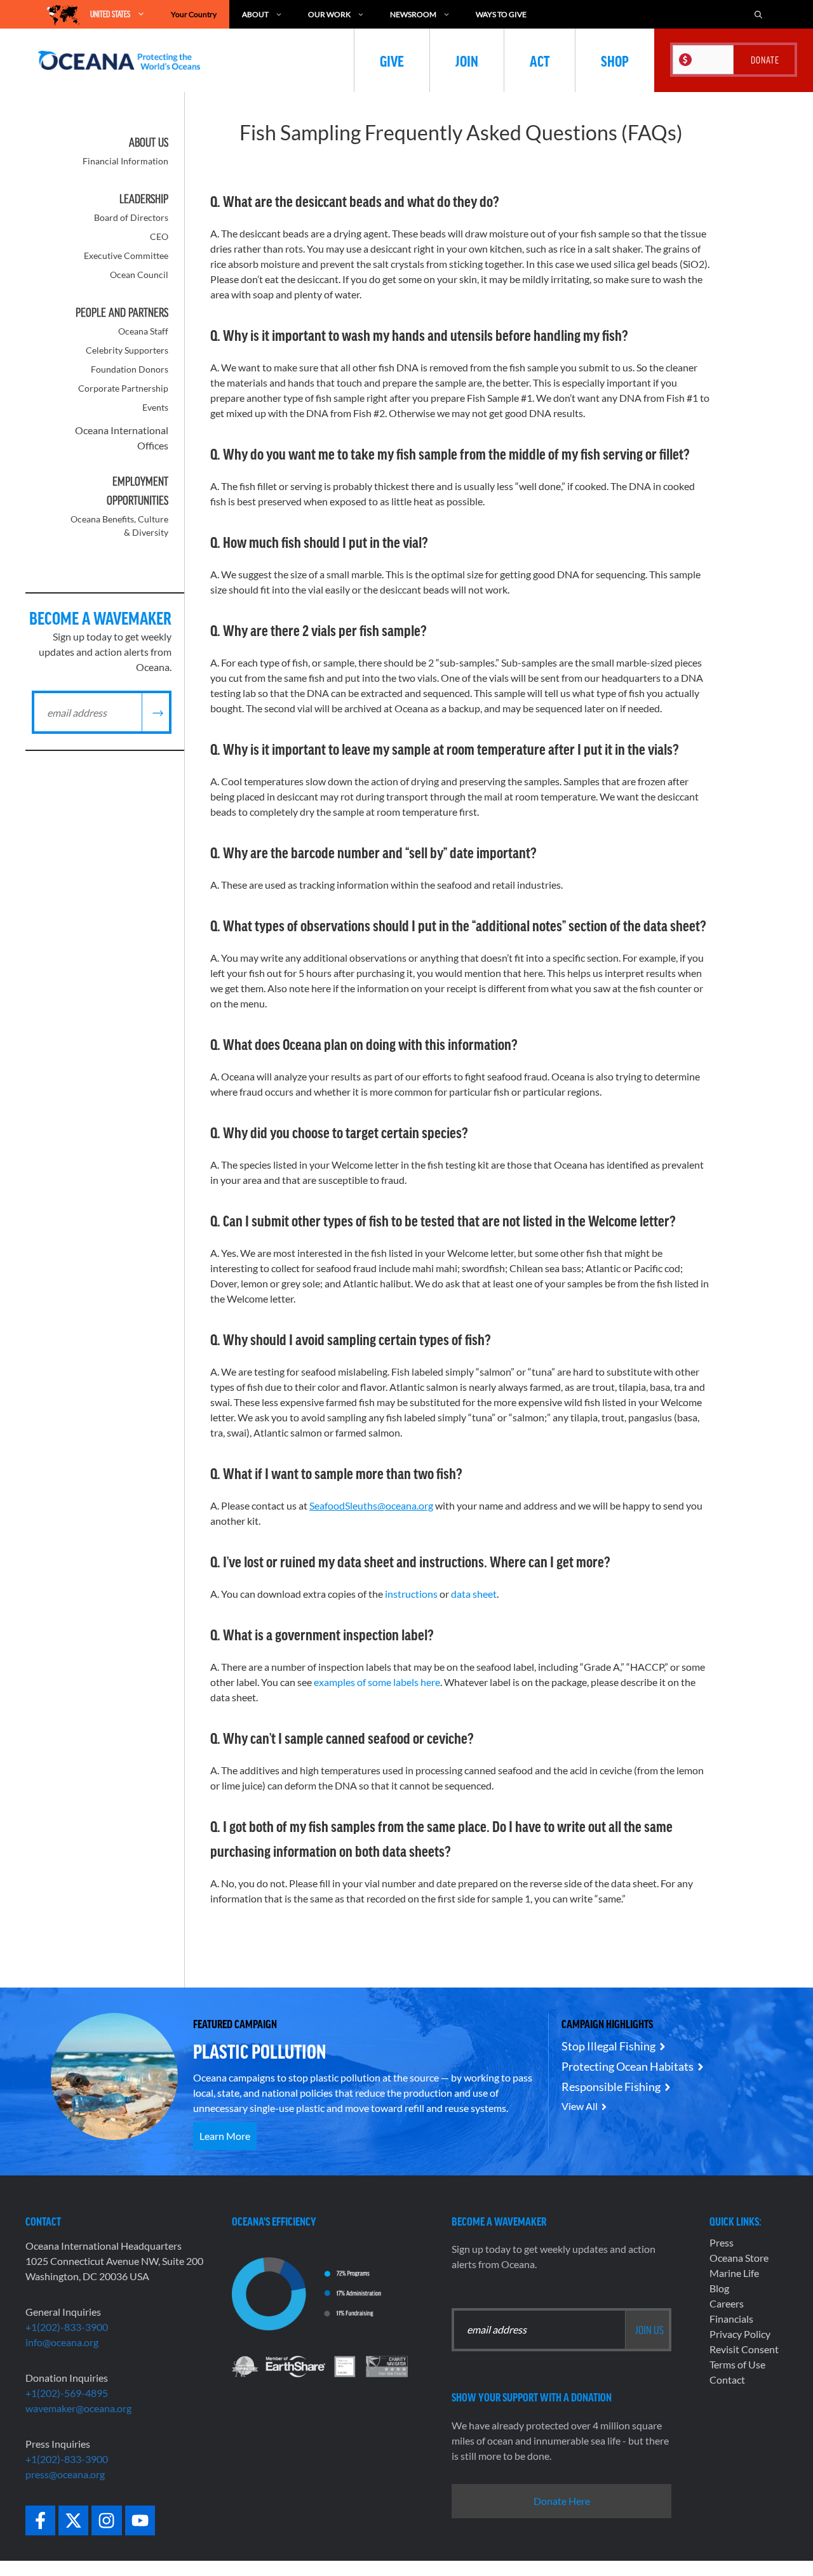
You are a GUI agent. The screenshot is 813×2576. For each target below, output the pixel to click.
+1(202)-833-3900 (67, 2327)
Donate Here (562, 2501)
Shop (615, 60)
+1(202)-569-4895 (67, 2393)
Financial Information (125, 161)
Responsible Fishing (611, 2087)
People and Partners (122, 312)
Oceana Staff (143, 331)
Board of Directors (131, 217)
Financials (731, 2319)
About (255, 14)
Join (467, 60)
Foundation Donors (130, 369)
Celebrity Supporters (127, 350)
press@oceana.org (65, 2474)
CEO (159, 236)
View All (580, 2106)
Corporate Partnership (123, 388)
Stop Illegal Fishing (608, 2046)
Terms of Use (737, 2364)
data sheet (474, 1594)
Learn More (225, 2136)
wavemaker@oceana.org (78, 2408)
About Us (149, 142)
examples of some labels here (377, 1682)
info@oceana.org (62, 2342)
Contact (727, 2380)
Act (540, 60)
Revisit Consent (744, 2349)
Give (392, 60)
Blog (719, 2288)
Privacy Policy (740, 2334)
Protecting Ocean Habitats (628, 2066)
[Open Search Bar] (758, 14)
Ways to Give (501, 14)
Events (155, 407)
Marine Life (734, 2273)
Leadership (144, 199)
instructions (411, 1594)
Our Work (329, 14)
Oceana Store (739, 2258)
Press (722, 2242)
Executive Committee (126, 256)
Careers (727, 2303)
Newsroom (413, 14)
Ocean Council (139, 275)
